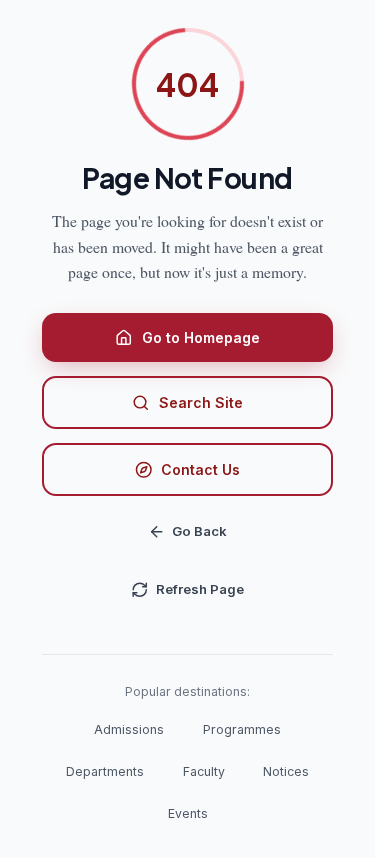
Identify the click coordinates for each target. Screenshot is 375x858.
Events (188, 813)
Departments (105, 771)
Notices (286, 771)
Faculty (204, 771)
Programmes (242, 729)
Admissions (129, 729)
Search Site (201, 402)
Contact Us (200, 469)
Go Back (199, 531)
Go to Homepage (201, 337)
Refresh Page (200, 589)
